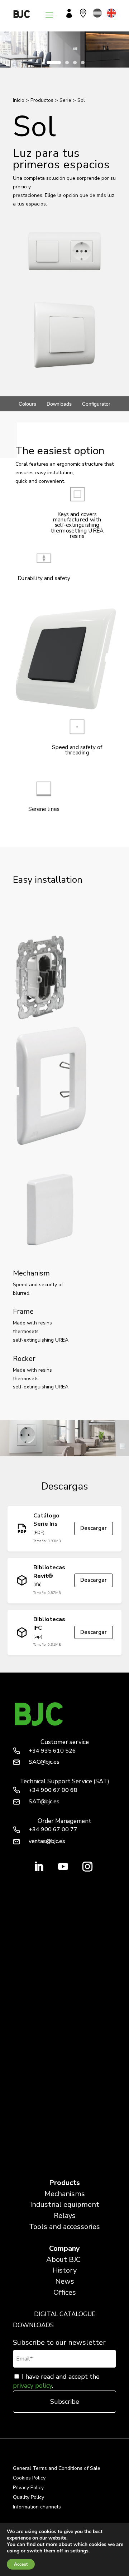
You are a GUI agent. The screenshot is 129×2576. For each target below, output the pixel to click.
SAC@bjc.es (44, 1762)
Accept (21, 2564)
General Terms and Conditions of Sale (57, 2468)
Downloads (59, 404)
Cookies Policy (29, 2478)
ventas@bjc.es (47, 1841)
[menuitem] (97, 13)
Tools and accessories (64, 2227)
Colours (27, 404)
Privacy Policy (28, 2488)
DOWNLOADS (33, 2325)
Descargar (94, 1528)
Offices (65, 2292)
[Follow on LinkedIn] (39, 1867)
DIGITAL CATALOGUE (65, 2314)
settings (79, 2551)
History (64, 2270)
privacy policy (32, 2386)
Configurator (96, 404)
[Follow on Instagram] (87, 1867)
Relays (65, 2216)
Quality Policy (28, 2497)
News (65, 2281)
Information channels (37, 2507)
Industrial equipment (65, 2205)
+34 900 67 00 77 (53, 1829)
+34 (52, 1751)
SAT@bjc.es (44, 1802)
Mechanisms (65, 2194)
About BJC (63, 2260)
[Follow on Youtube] (63, 1867)
